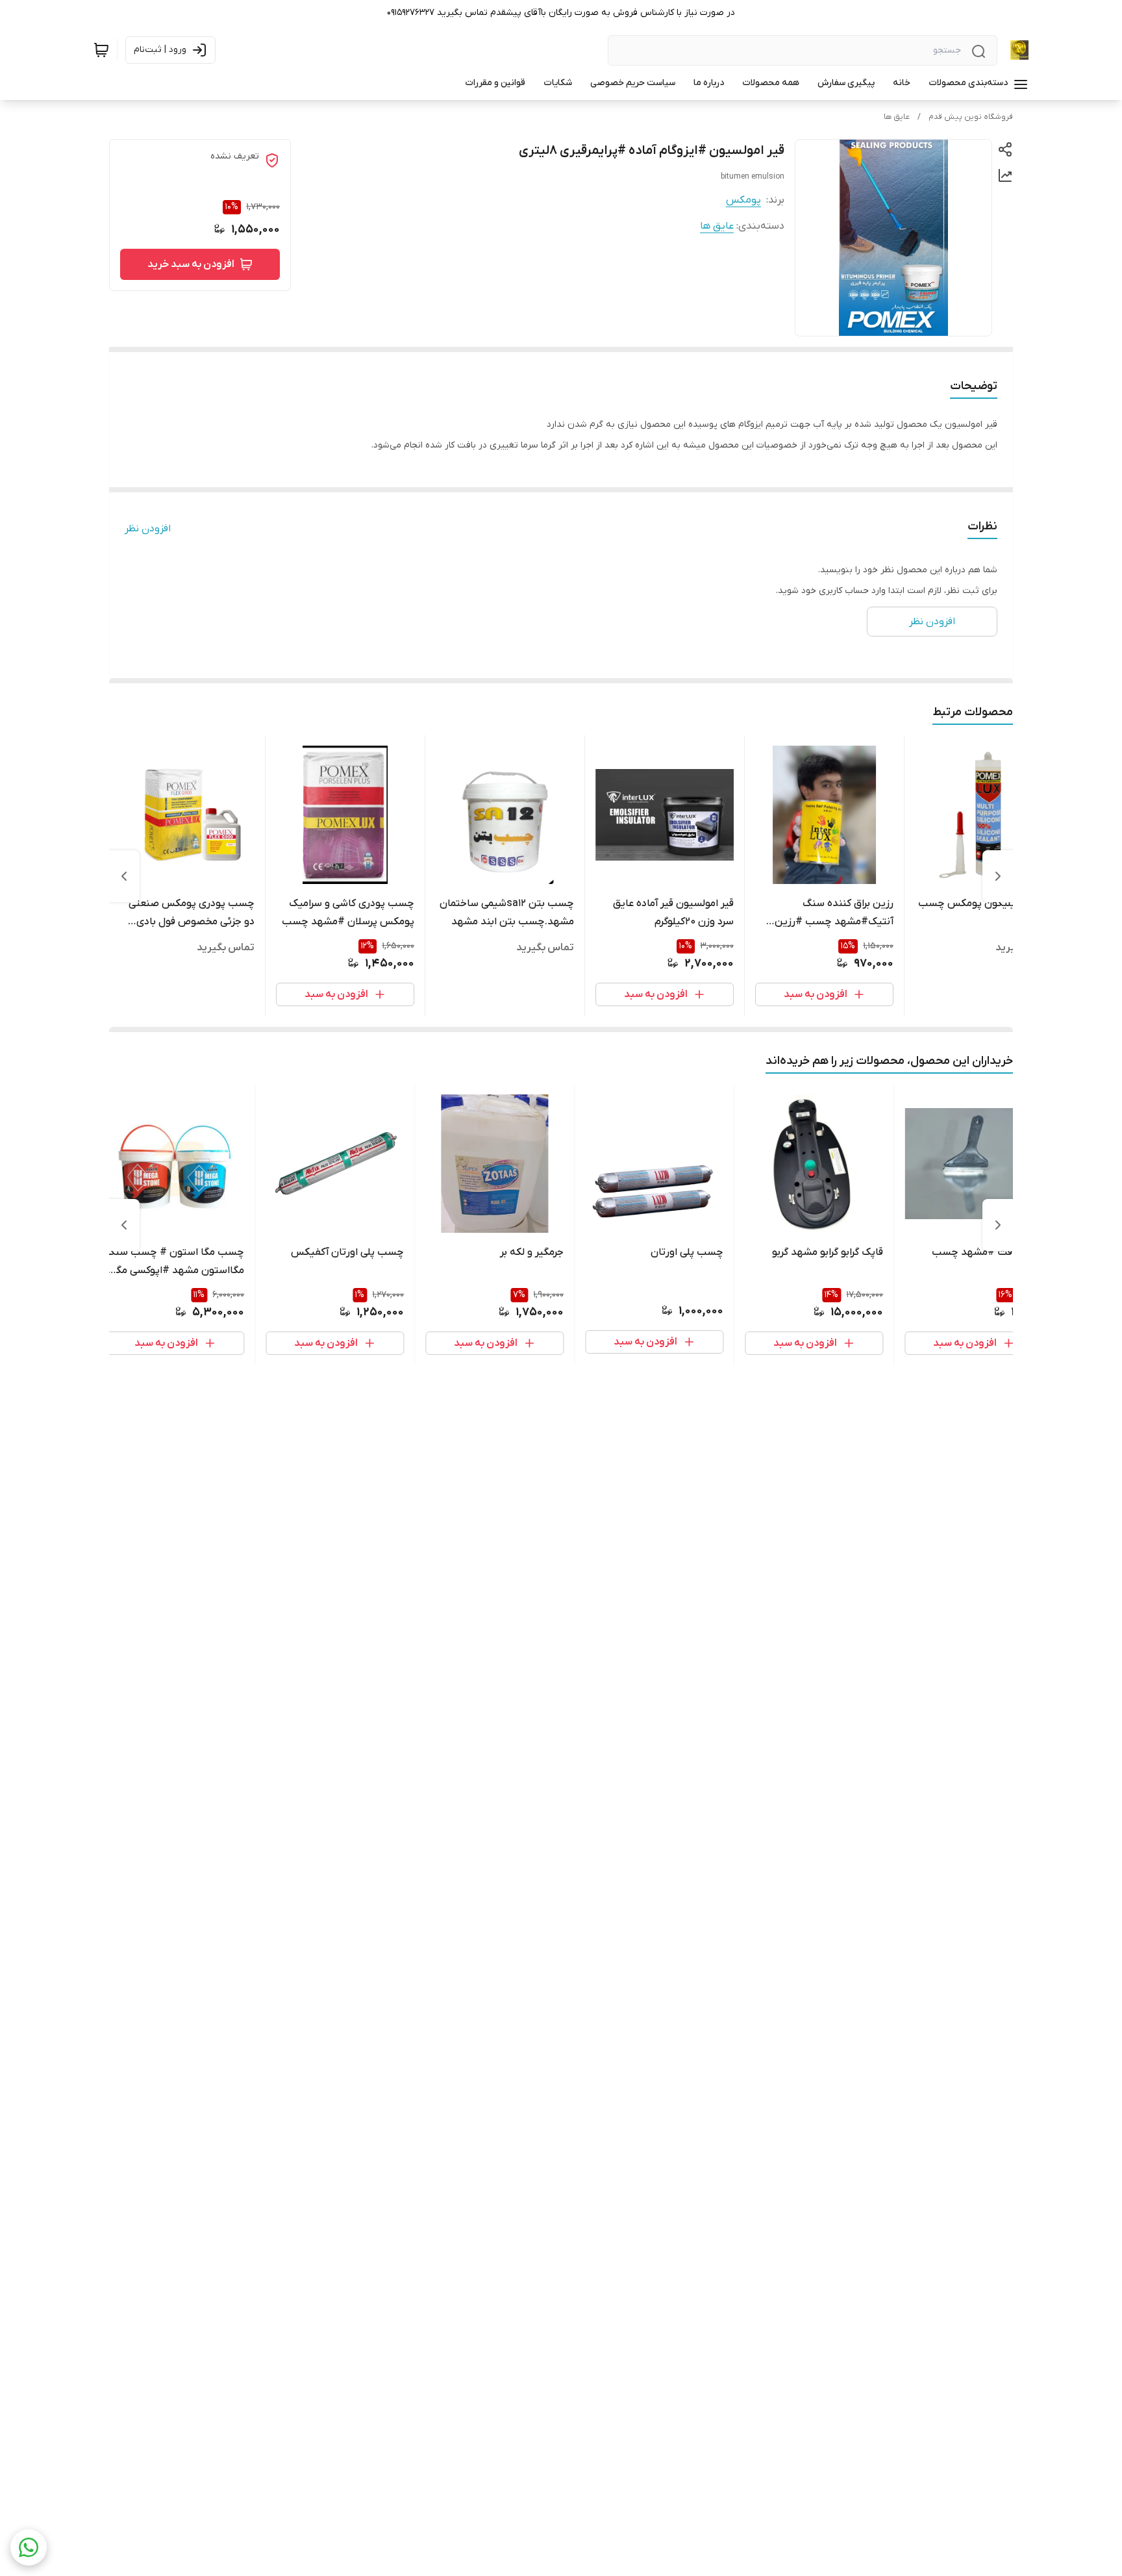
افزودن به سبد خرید (191, 264)
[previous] (998, 876)
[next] (124, 876)
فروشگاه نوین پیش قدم (971, 117)
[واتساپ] (29, 2547)
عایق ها (897, 117)
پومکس (743, 200)
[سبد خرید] (101, 50)
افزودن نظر (148, 529)
